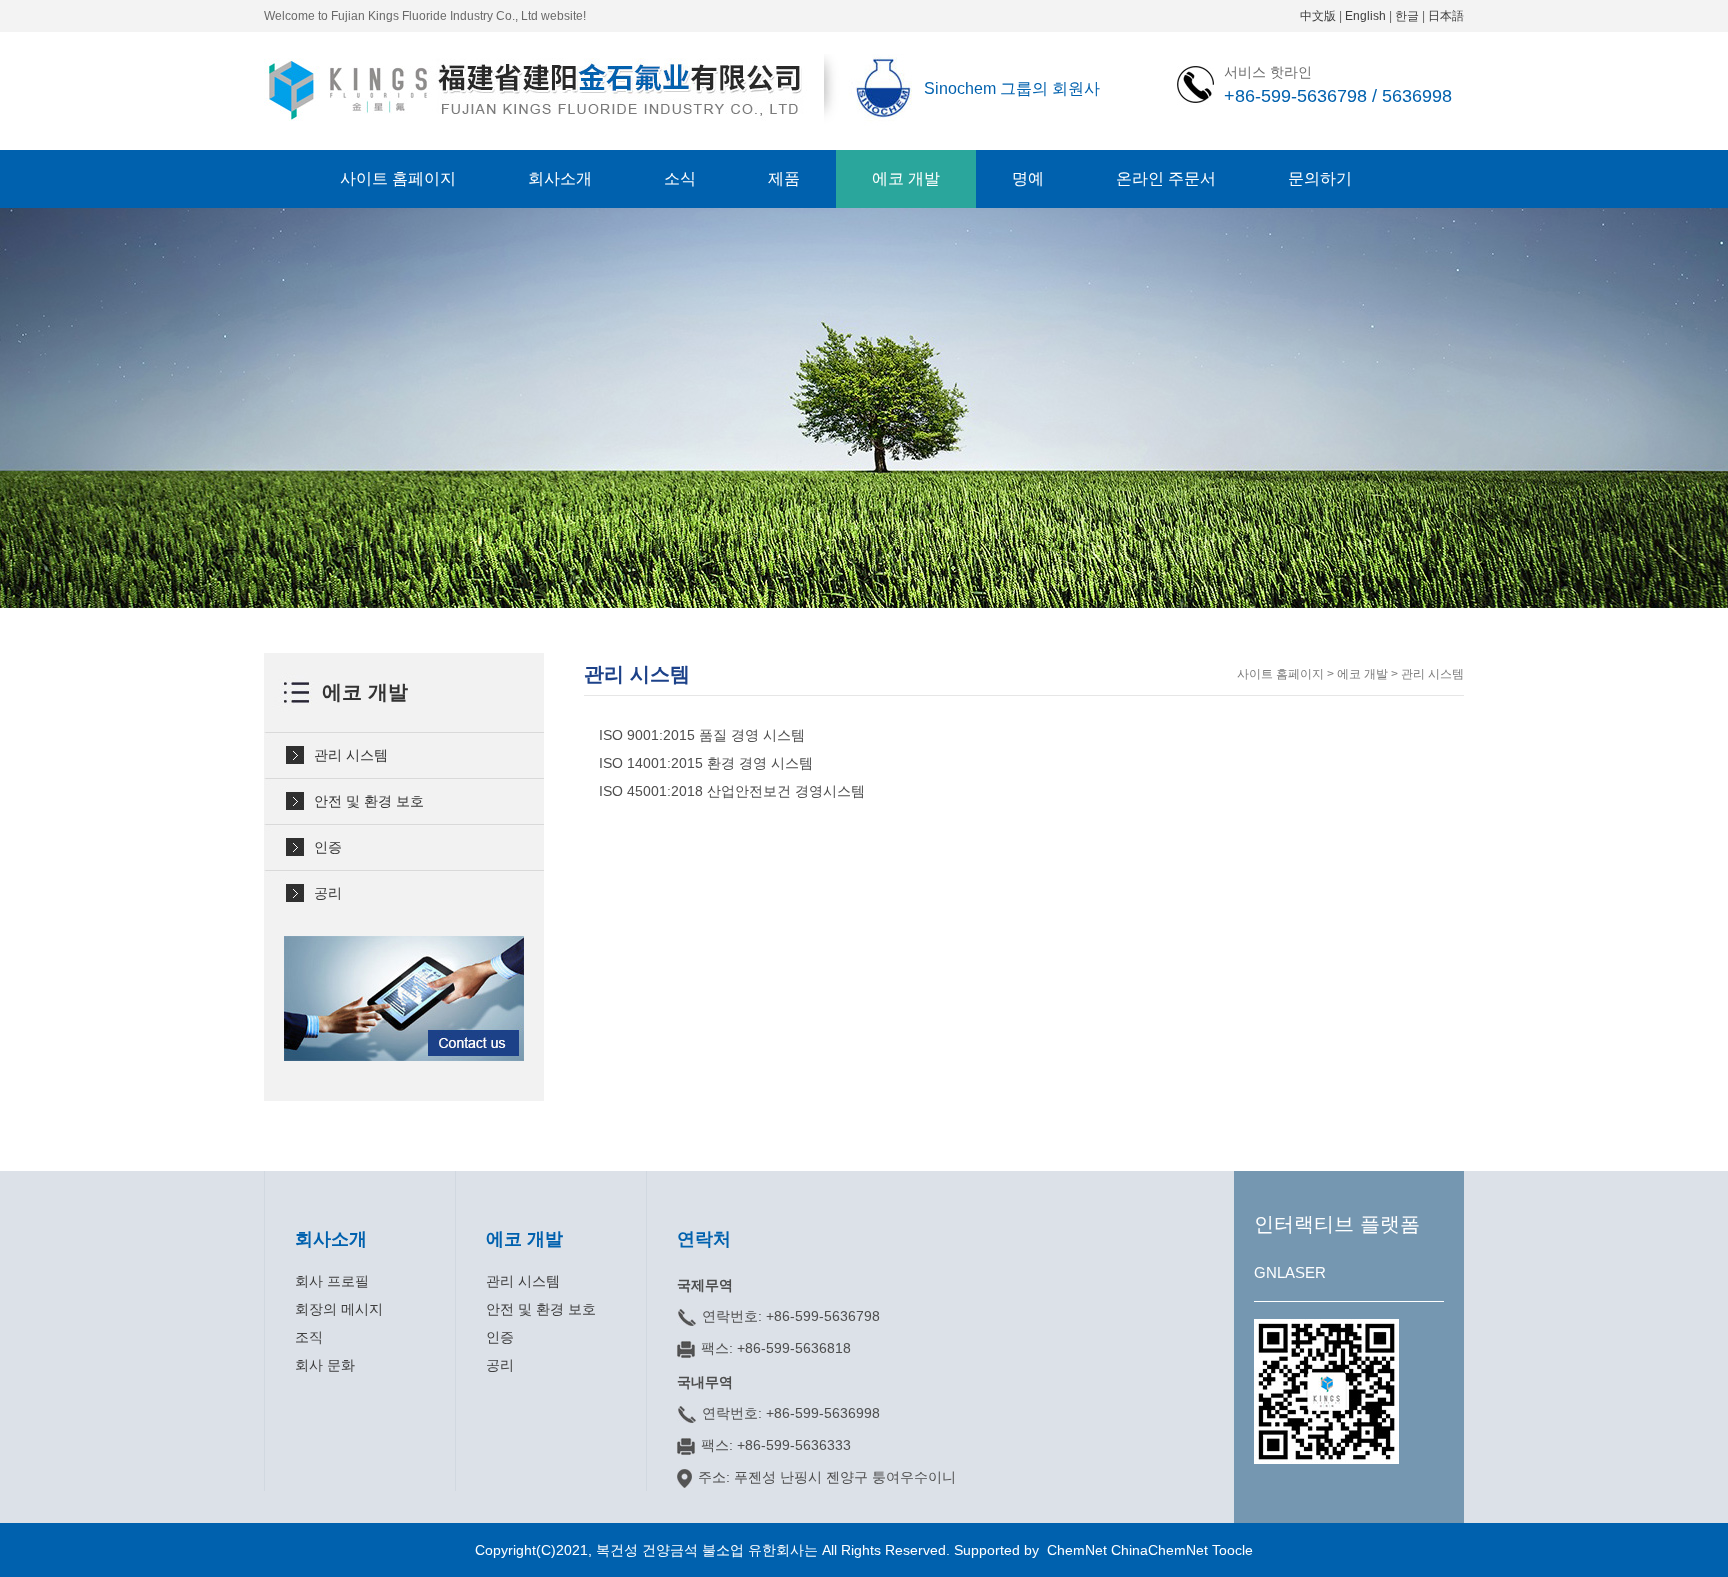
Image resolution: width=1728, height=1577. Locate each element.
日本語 (1446, 16)
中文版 (1318, 16)
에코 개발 (906, 178)
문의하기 (1320, 178)
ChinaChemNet (1159, 1550)
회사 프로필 (332, 1281)
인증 (328, 847)
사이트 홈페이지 (398, 178)
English (1365, 16)
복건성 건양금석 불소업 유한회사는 (709, 1550)
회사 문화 (325, 1365)
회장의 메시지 (339, 1309)
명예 (1028, 178)
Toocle (1232, 1550)
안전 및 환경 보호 (369, 801)
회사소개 (560, 178)
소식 (680, 178)
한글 (1407, 16)
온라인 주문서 (1166, 178)
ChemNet (1077, 1550)
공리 (328, 893)
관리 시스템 (351, 755)
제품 (784, 178)
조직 (309, 1337)
